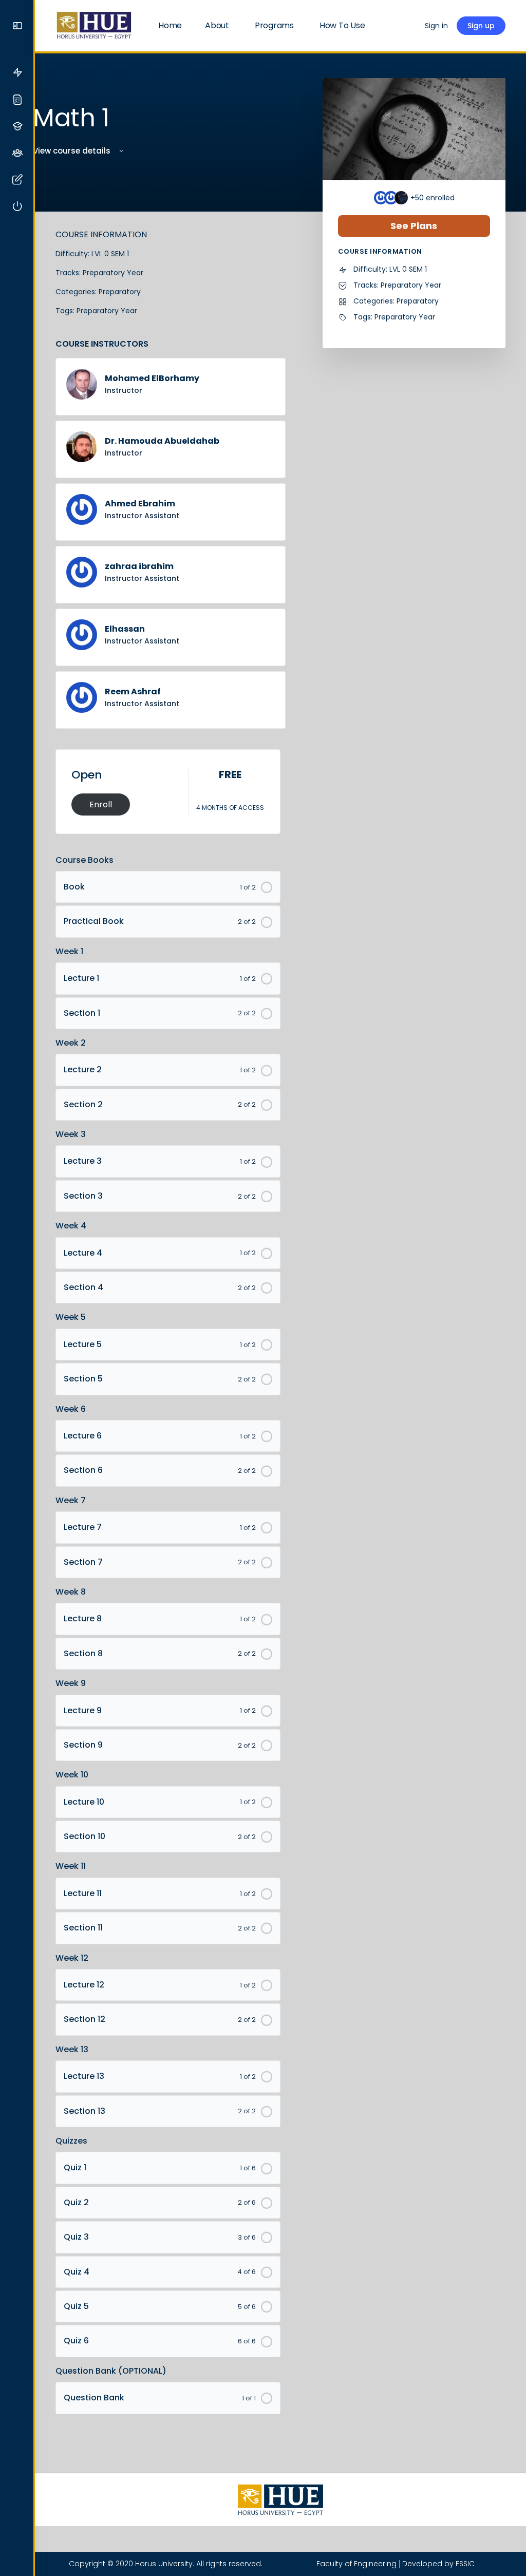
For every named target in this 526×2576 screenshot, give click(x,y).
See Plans (414, 226)
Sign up (481, 26)
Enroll (101, 804)
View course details (73, 151)
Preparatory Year (113, 273)
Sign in (436, 26)
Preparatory (120, 292)
